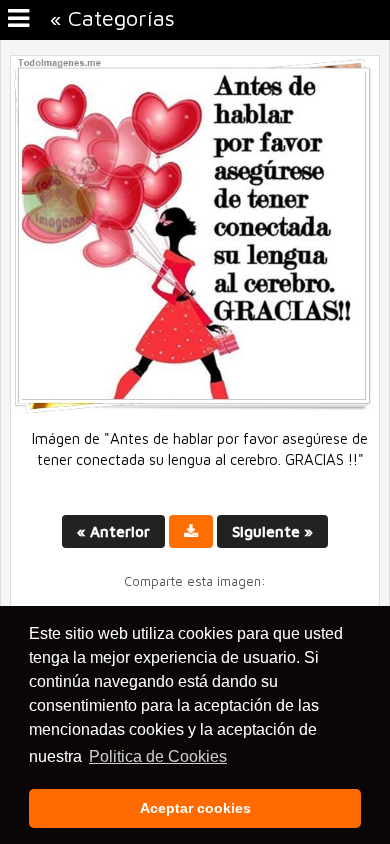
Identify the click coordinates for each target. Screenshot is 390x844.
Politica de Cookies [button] (158, 756)
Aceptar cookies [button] (195, 808)
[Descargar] (191, 531)
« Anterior (113, 531)
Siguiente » (272, 531)
